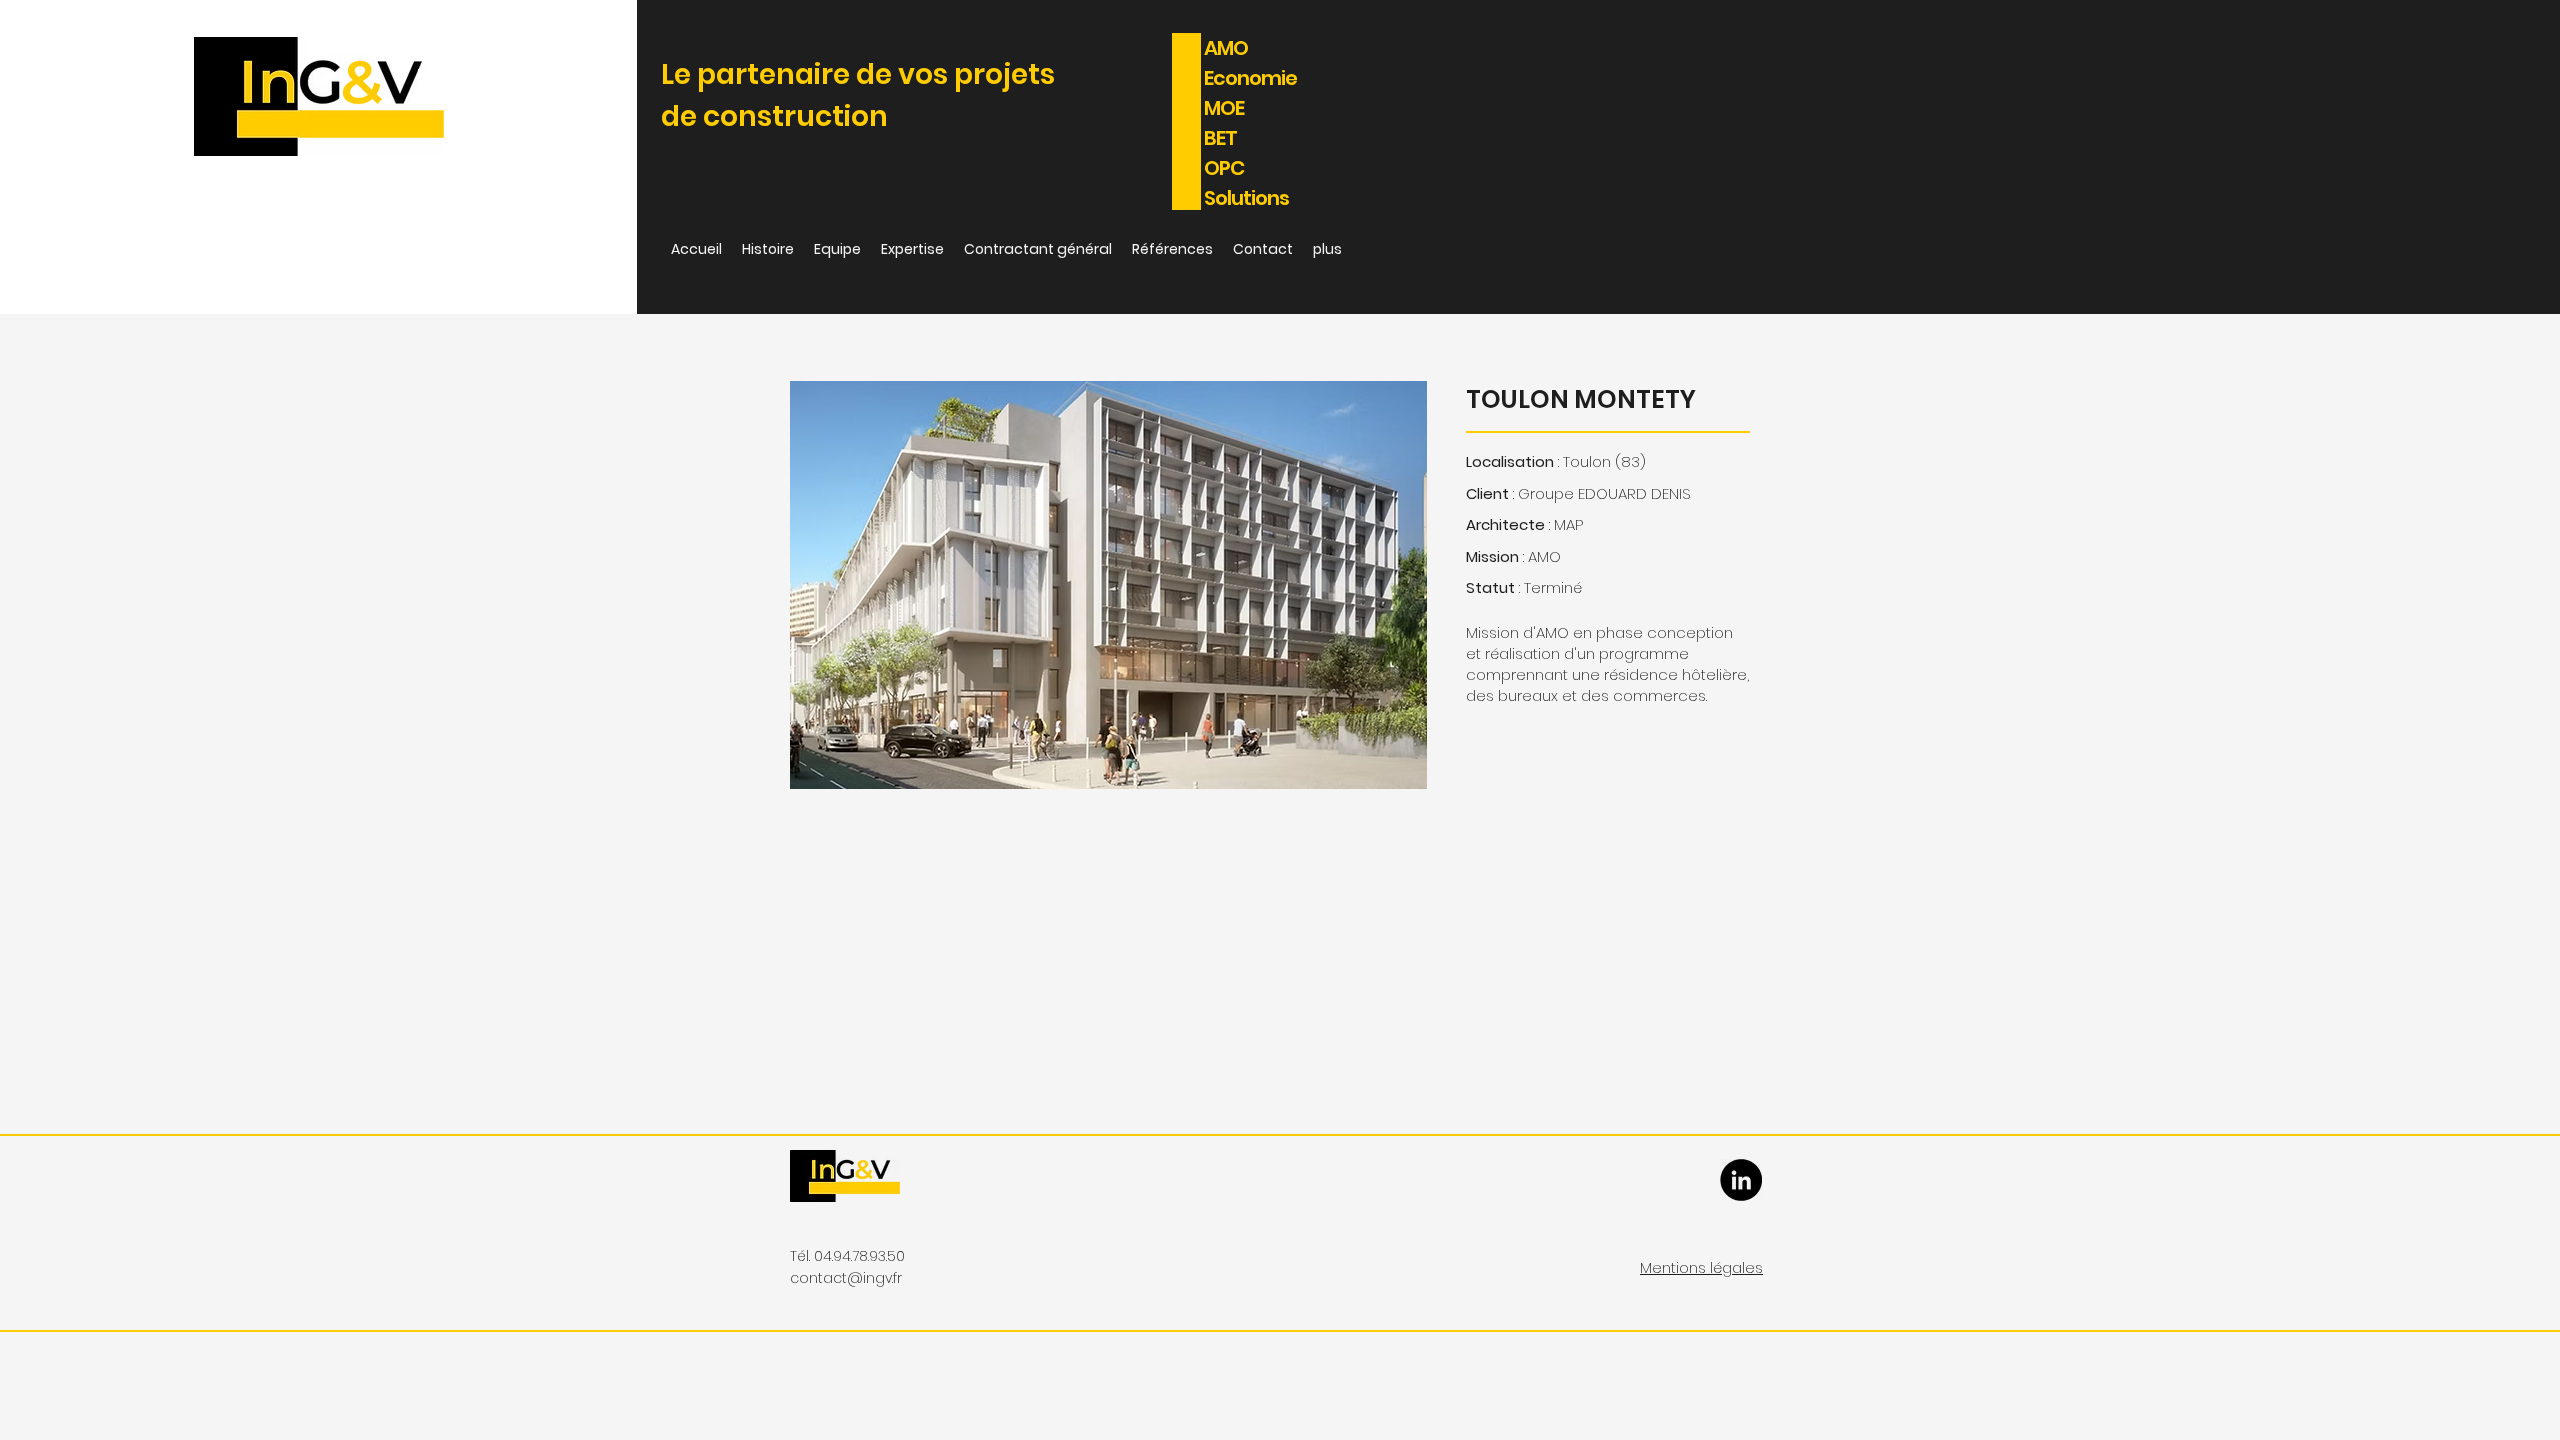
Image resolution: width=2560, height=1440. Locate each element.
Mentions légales (1701, 1267)
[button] (1108, 585)
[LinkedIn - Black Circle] (1741, 1180)
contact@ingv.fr (846, 1278)
